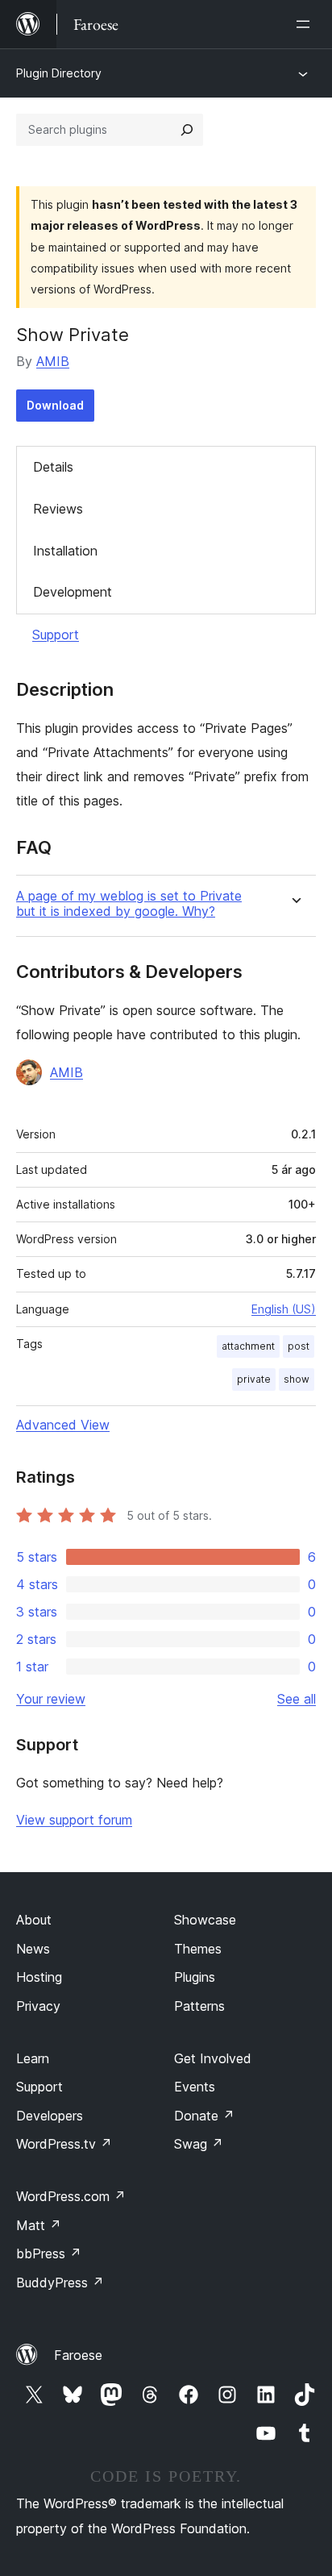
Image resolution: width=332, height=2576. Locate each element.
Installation (65, 551)
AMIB (53, 361)
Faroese (78, 2355)
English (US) (284, 1309)
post (299, 1346)
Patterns (199, 2006)
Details (53, 467)
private (254, 1379)
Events (195, 2087)
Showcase (205, 1920)
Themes (198, 1949)
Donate (204, 2116)
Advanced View (63, 1425)
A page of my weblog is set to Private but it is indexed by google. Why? (129, 904)
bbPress (49, 2253)
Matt (39, 2225)
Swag (199, 2144)
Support (56, 635)
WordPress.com (71, 2196)
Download (55, 405)
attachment (248, 1346)
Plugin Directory (59, 73)
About (34, 1920)
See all (297, 1699)
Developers (50, 2116)
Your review (51, 1699)
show (297, 1379)
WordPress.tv (64, 2144)
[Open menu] (306, 24)
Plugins (195, 1977)
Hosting (39, 1977)
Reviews (58, 509)
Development (73, 592)
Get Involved (213, 2058)
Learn (33, 2058)
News (33, 1949)
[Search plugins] (187, 130)
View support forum (74, 1820)
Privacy (38, 2006)
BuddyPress (60, 2283)
